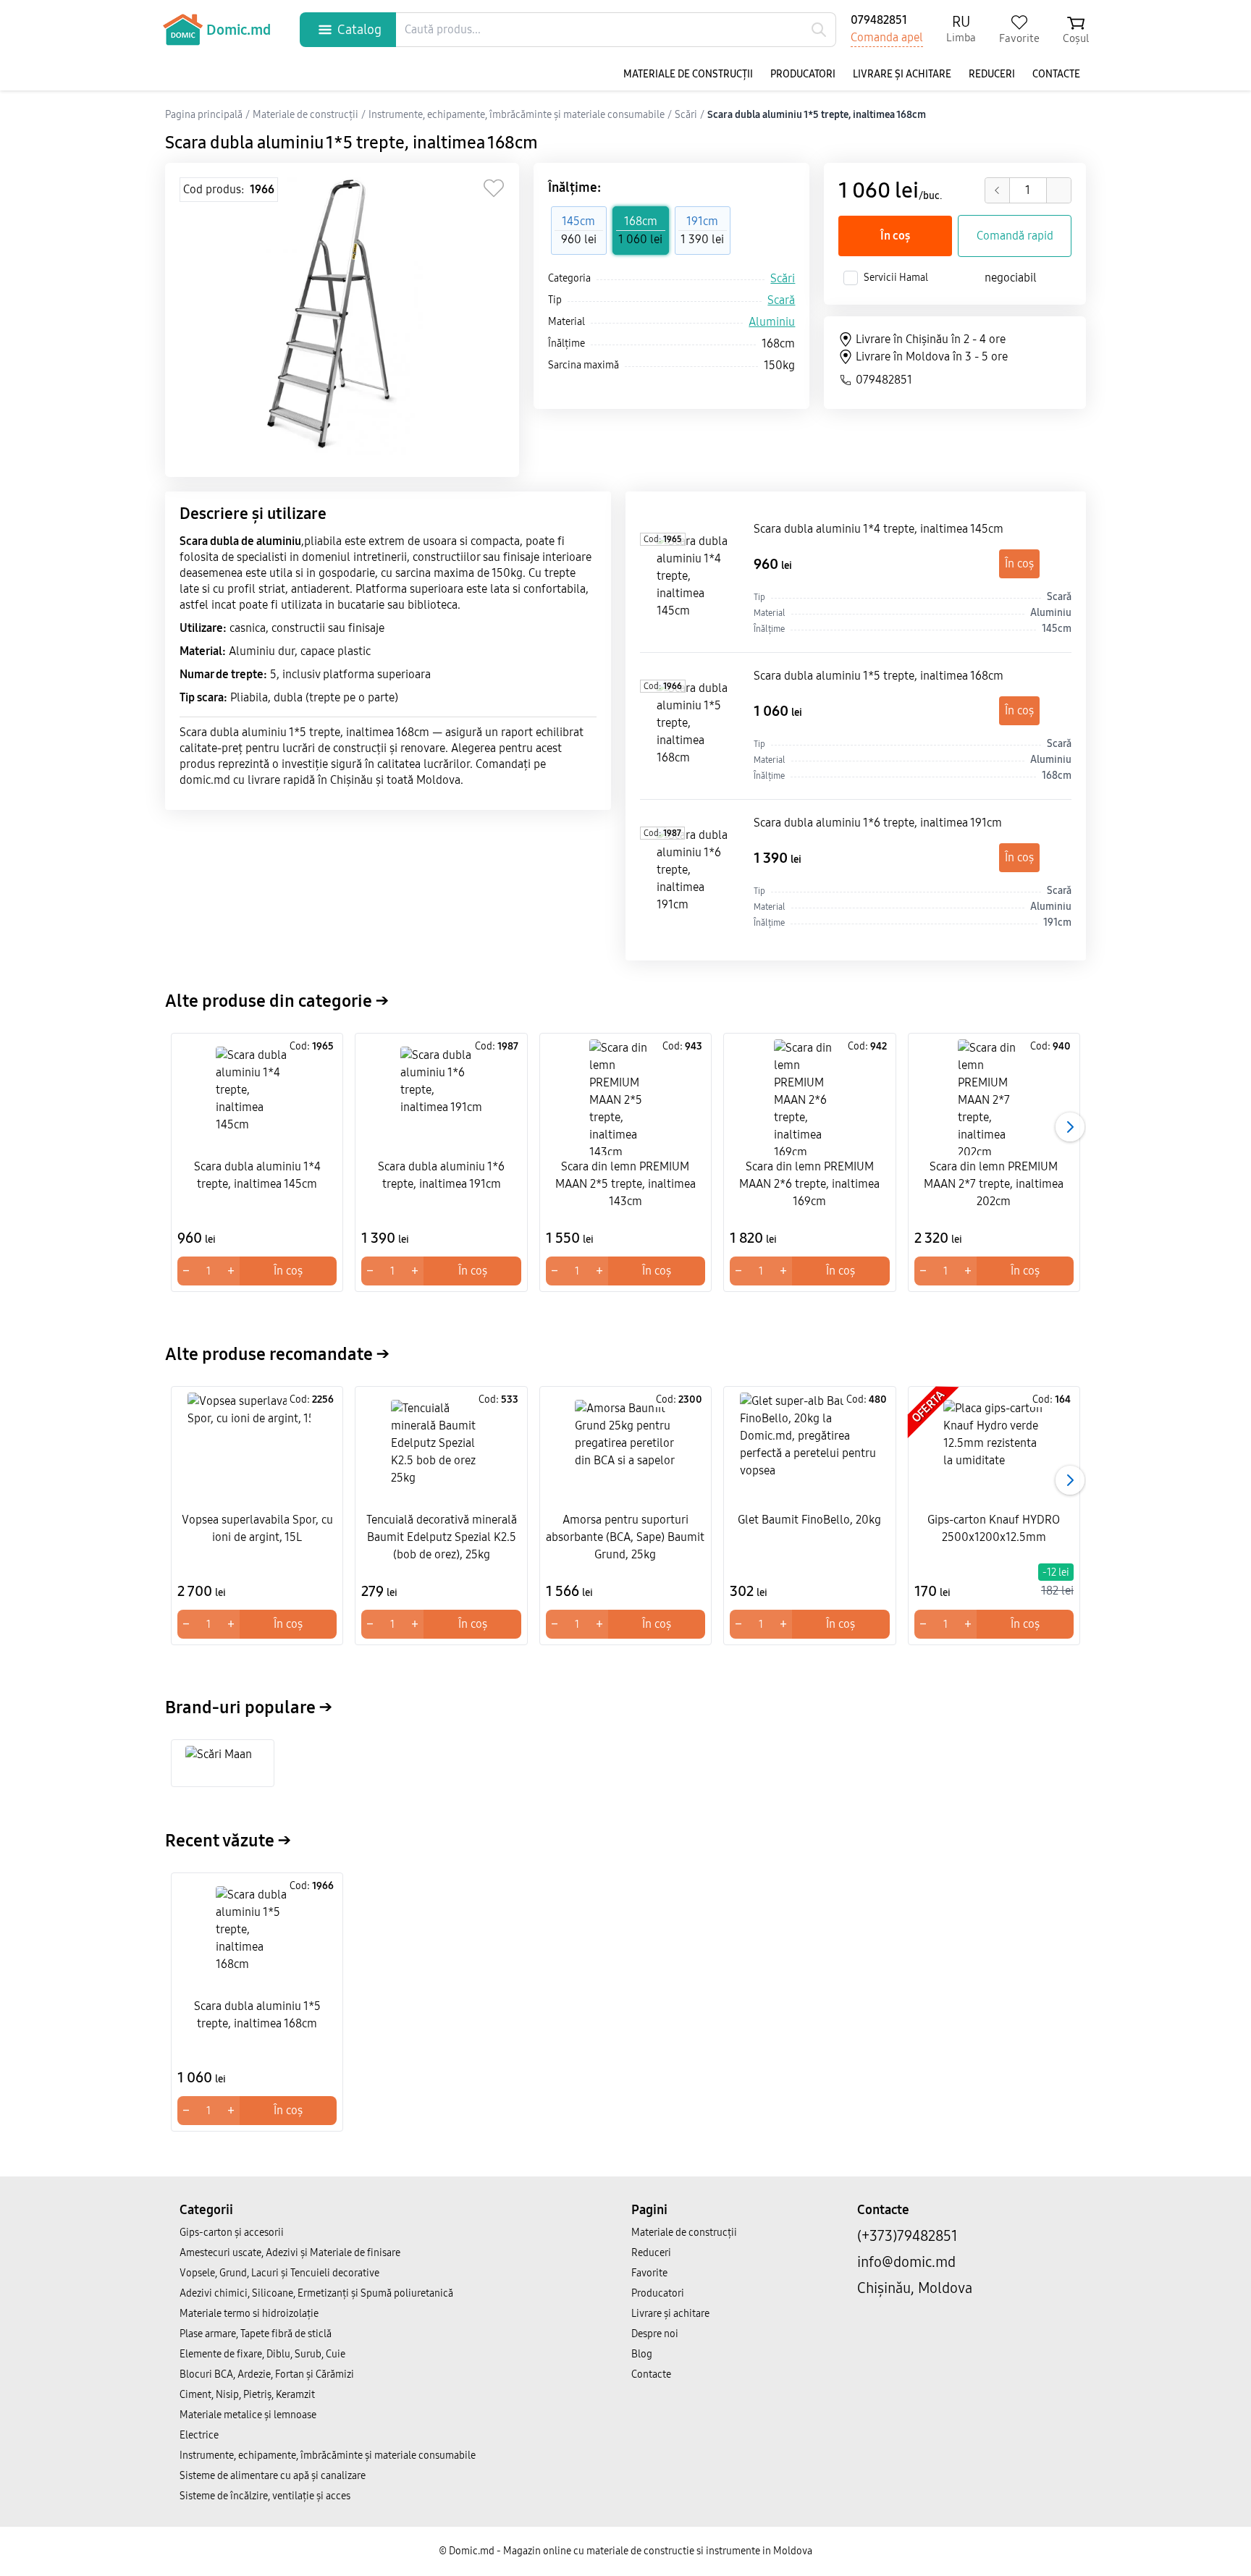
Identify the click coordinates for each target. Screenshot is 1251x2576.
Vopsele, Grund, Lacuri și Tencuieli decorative (279, 2273)
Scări (783, 278)
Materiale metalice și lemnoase (248, 2415)
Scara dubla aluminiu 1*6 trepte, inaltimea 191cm (878, 823)
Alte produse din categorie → (277, 1001)
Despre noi (655, 2334)
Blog (642, 2354)
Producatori (803, 74)
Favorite (649, 2273)
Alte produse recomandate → (277, 1354)
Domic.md (239, 30)
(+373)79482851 (907, 2236)
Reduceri (992, 74)
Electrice (199, 2435)
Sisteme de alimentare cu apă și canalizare (273, 2476)
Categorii (206, 2210)
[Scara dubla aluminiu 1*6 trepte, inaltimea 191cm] (694, 873)
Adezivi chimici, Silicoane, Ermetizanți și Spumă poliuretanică (316, 2293)
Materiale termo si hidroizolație (249, 2314)
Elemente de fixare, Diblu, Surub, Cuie (262, 2354)
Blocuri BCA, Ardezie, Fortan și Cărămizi (267, 2374)
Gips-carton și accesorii (232, 2233)
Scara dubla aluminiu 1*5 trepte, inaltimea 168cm (879, 676)
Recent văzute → (228, 1841)
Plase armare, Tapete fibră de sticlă (256, 2334)
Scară (781, 300)
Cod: (663, 539)
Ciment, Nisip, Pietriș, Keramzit (247, 2395)
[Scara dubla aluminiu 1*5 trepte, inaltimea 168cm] (694, 726)
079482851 (879, 20)
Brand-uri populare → (249, 1707)
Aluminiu (772, 322)
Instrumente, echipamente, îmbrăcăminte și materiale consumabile (328, 2455)
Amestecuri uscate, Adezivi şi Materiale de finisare (290, 2253)
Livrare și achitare (902, 74)
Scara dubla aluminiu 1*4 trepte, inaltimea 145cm (879, 529)
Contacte (1056, 74)
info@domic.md (906, 2262)
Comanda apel (887, 37)
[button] (1070, 1127)
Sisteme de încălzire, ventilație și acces (265, 2496)
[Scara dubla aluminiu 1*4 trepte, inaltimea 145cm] (694, 579)
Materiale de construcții (688, 74)
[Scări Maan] (223, 1763)
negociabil (1011, 278)
